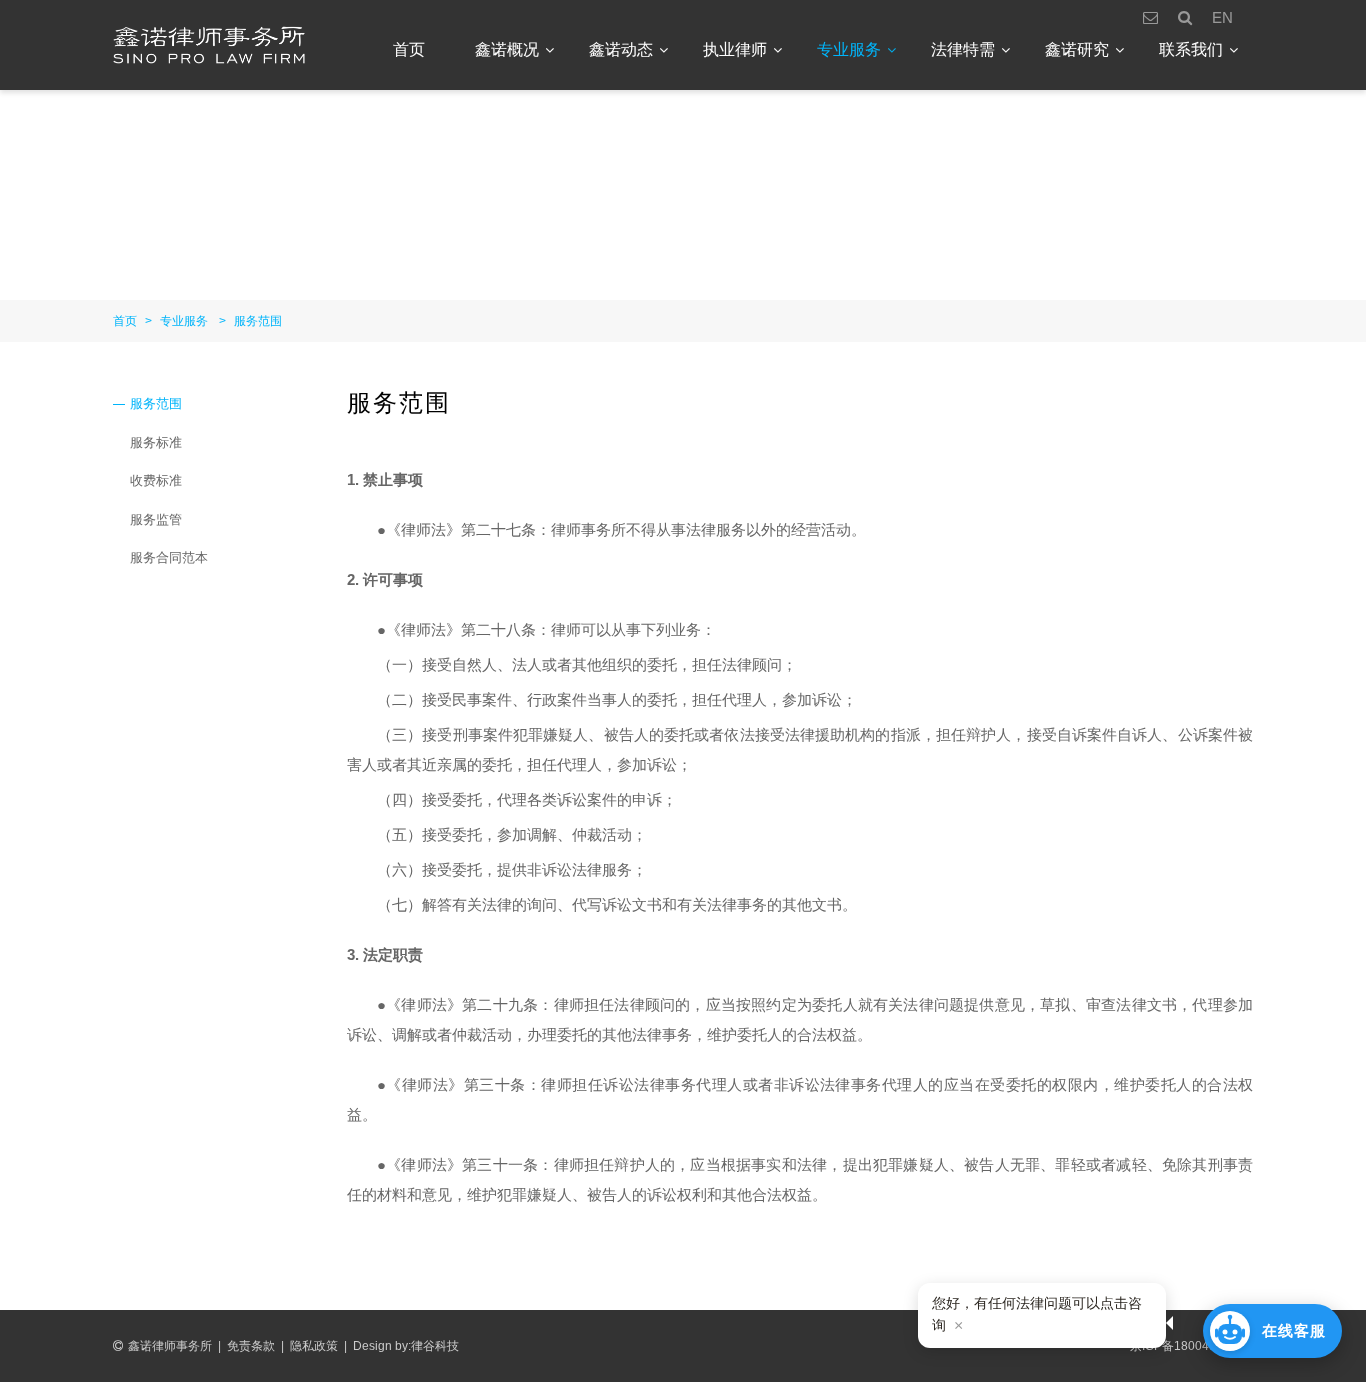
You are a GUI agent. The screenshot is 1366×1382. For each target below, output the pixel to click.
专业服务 (849, 49)
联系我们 (1191, 49)
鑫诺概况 (507, 49)
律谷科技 (435, 1346)
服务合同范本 (169, 557)
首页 (409, 49)
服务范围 (258, 321)
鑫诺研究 (1077, 49)
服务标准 (156, 442)
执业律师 (735, 49)
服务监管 (156, 519)
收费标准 (156, 480)
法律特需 (963, 49)
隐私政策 (314, 1346)
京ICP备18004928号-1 (1191, 1346)
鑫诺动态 (621, 49)
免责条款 (251, 1346)
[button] (1272, 1331)
